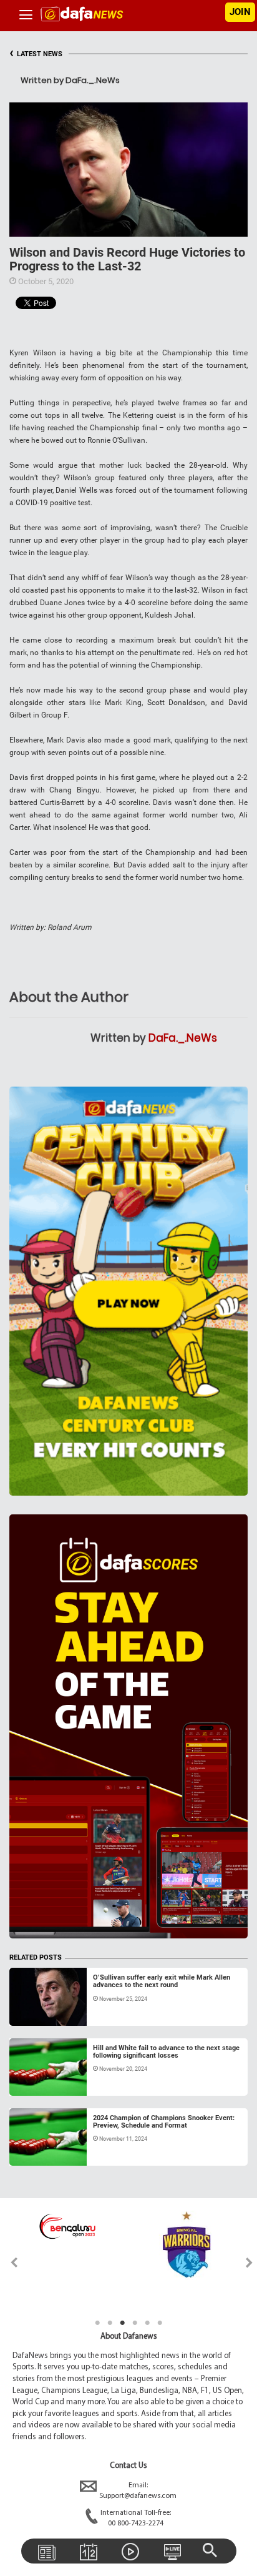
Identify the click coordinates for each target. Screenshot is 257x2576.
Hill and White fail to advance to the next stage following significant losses (166, 2052)
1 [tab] (97, 2323)
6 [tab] (160, 2323)
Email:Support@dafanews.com (138, 2491)
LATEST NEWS (36, 54)
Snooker (36, 2011)
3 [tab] (122, 2323)
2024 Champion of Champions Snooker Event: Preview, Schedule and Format (164, 2122)
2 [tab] (110, 2323)
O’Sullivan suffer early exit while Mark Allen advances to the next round (162, 1981)
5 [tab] (147, 2323)
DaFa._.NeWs (183, 1038)
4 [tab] (135, 2323)
